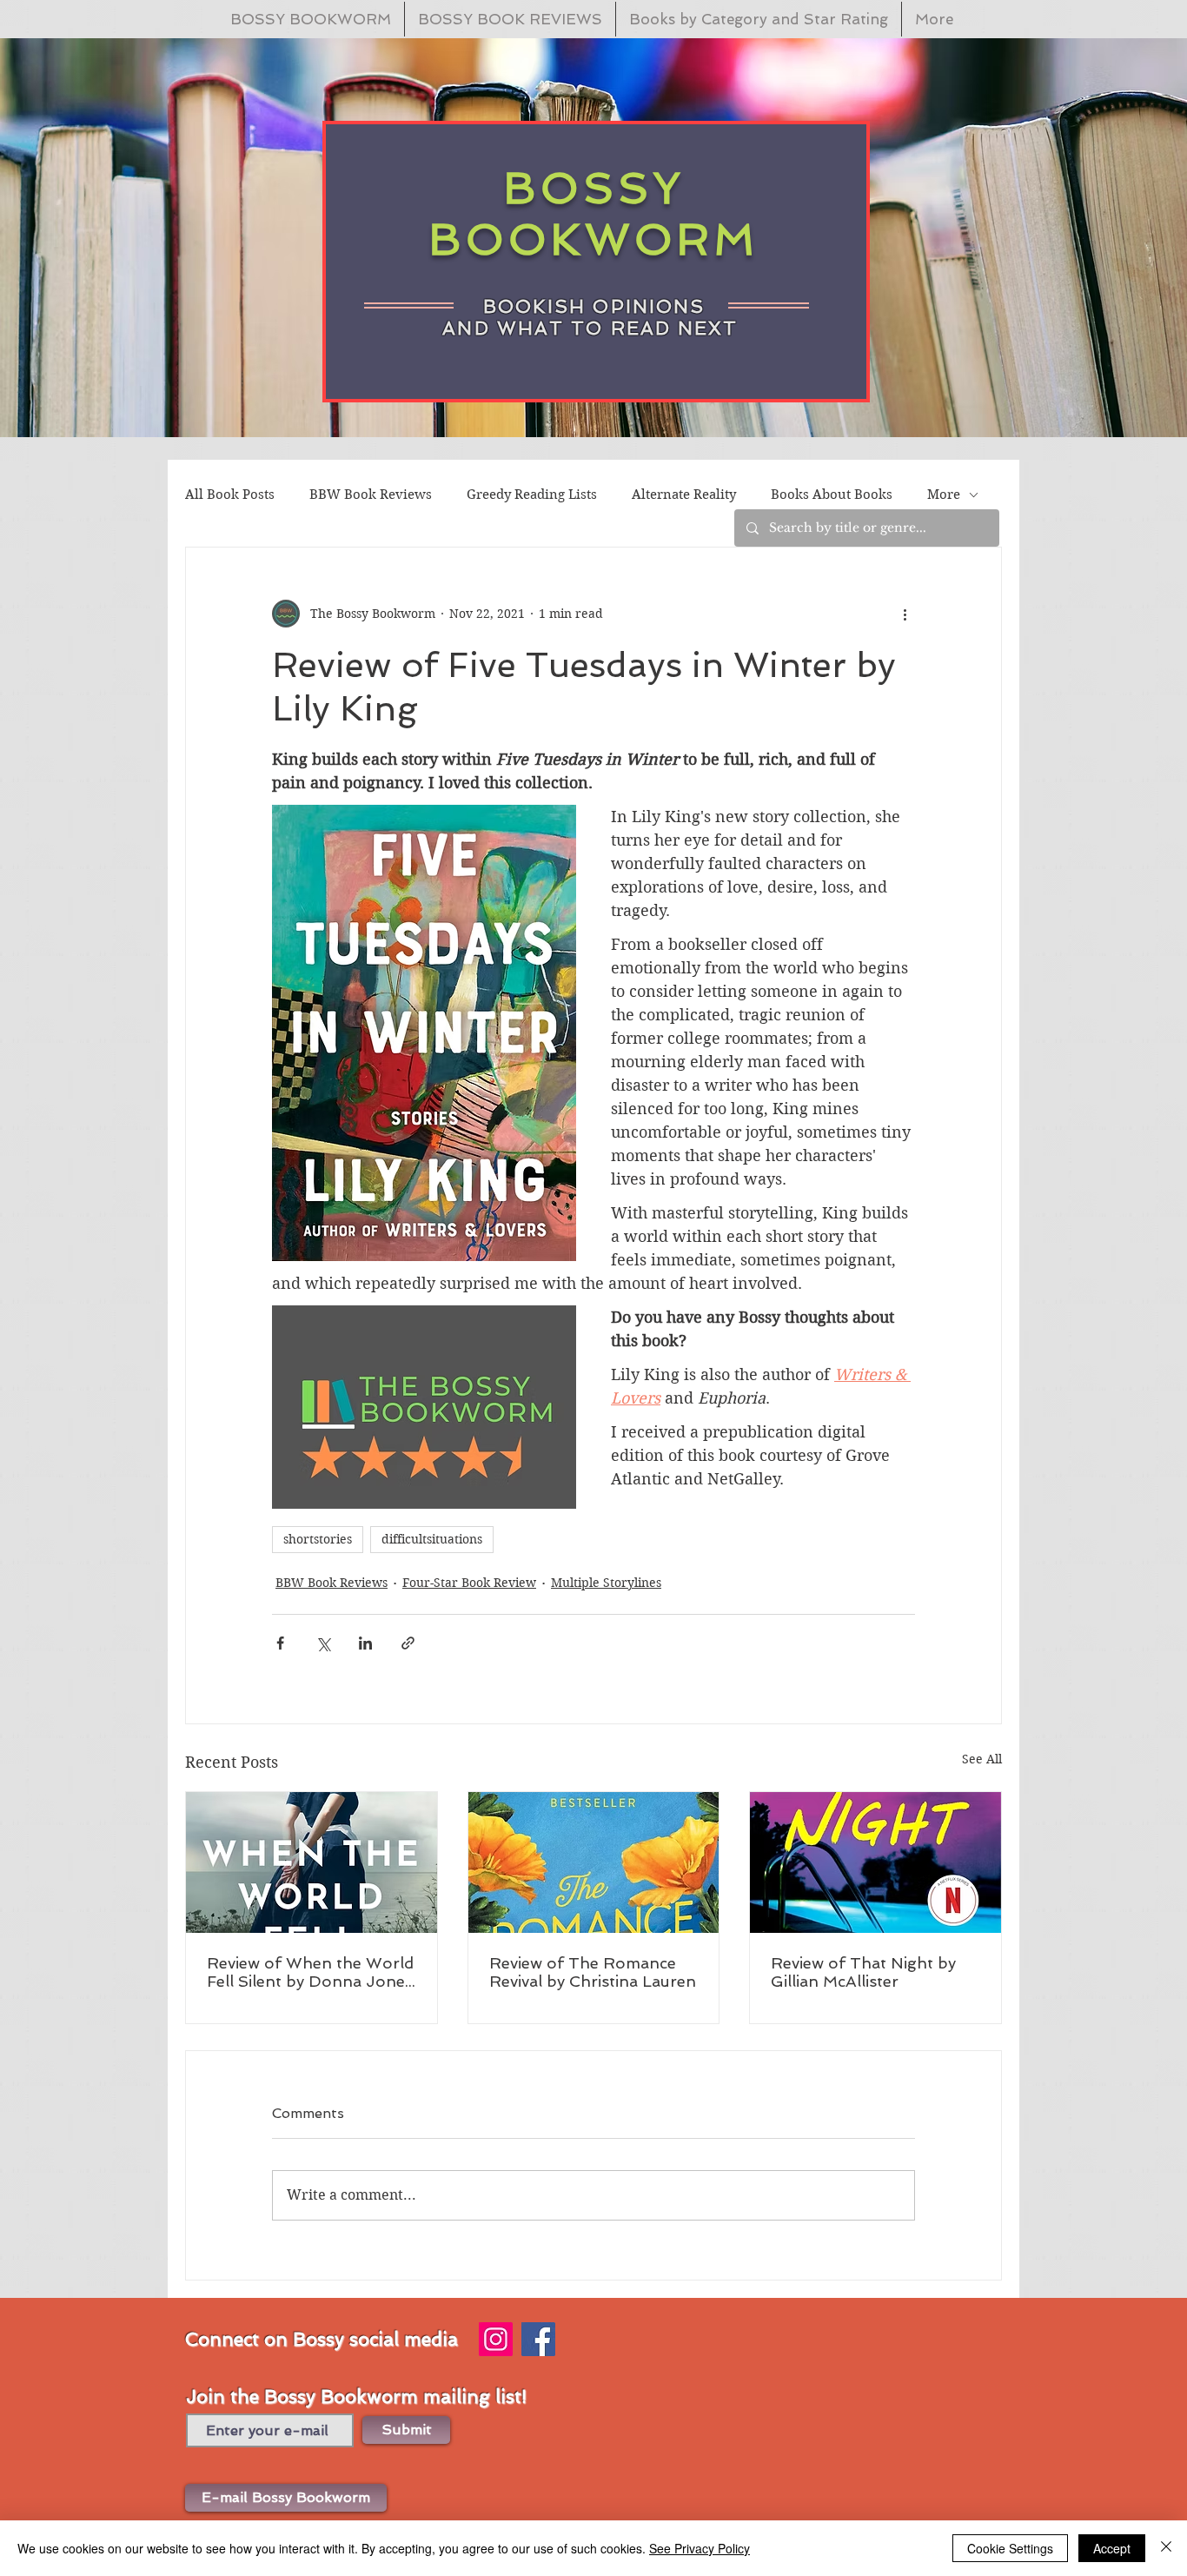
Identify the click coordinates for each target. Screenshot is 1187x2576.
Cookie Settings (1010, 2548)
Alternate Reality (684, 495)
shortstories (318, 1539)
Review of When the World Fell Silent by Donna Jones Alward (310, 1972)
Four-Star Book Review (469, 1583)
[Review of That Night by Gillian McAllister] (875, 1862)
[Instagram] (496, 2339)
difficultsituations (432, 1539)
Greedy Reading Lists (532, 495)
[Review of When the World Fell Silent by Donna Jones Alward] (312, 1862)
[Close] (1166, 2548)
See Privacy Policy (700, 2548)
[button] (286, 2498)
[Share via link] (408, 1643)
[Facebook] (538, 2339)
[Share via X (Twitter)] (323, 1643)
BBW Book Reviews (371, 495)
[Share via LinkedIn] (365, 1643)
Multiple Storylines (606, 1583)
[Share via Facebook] (280, 1643)
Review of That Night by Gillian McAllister (863, 1972)
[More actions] (905, 614)
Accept (1112, 2548)
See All (982, 1759)
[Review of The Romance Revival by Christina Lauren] (594, 1862)
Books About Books (832, 495)
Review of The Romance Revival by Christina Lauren (593, 1972)
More (944, 495)
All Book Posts (230, 495)
